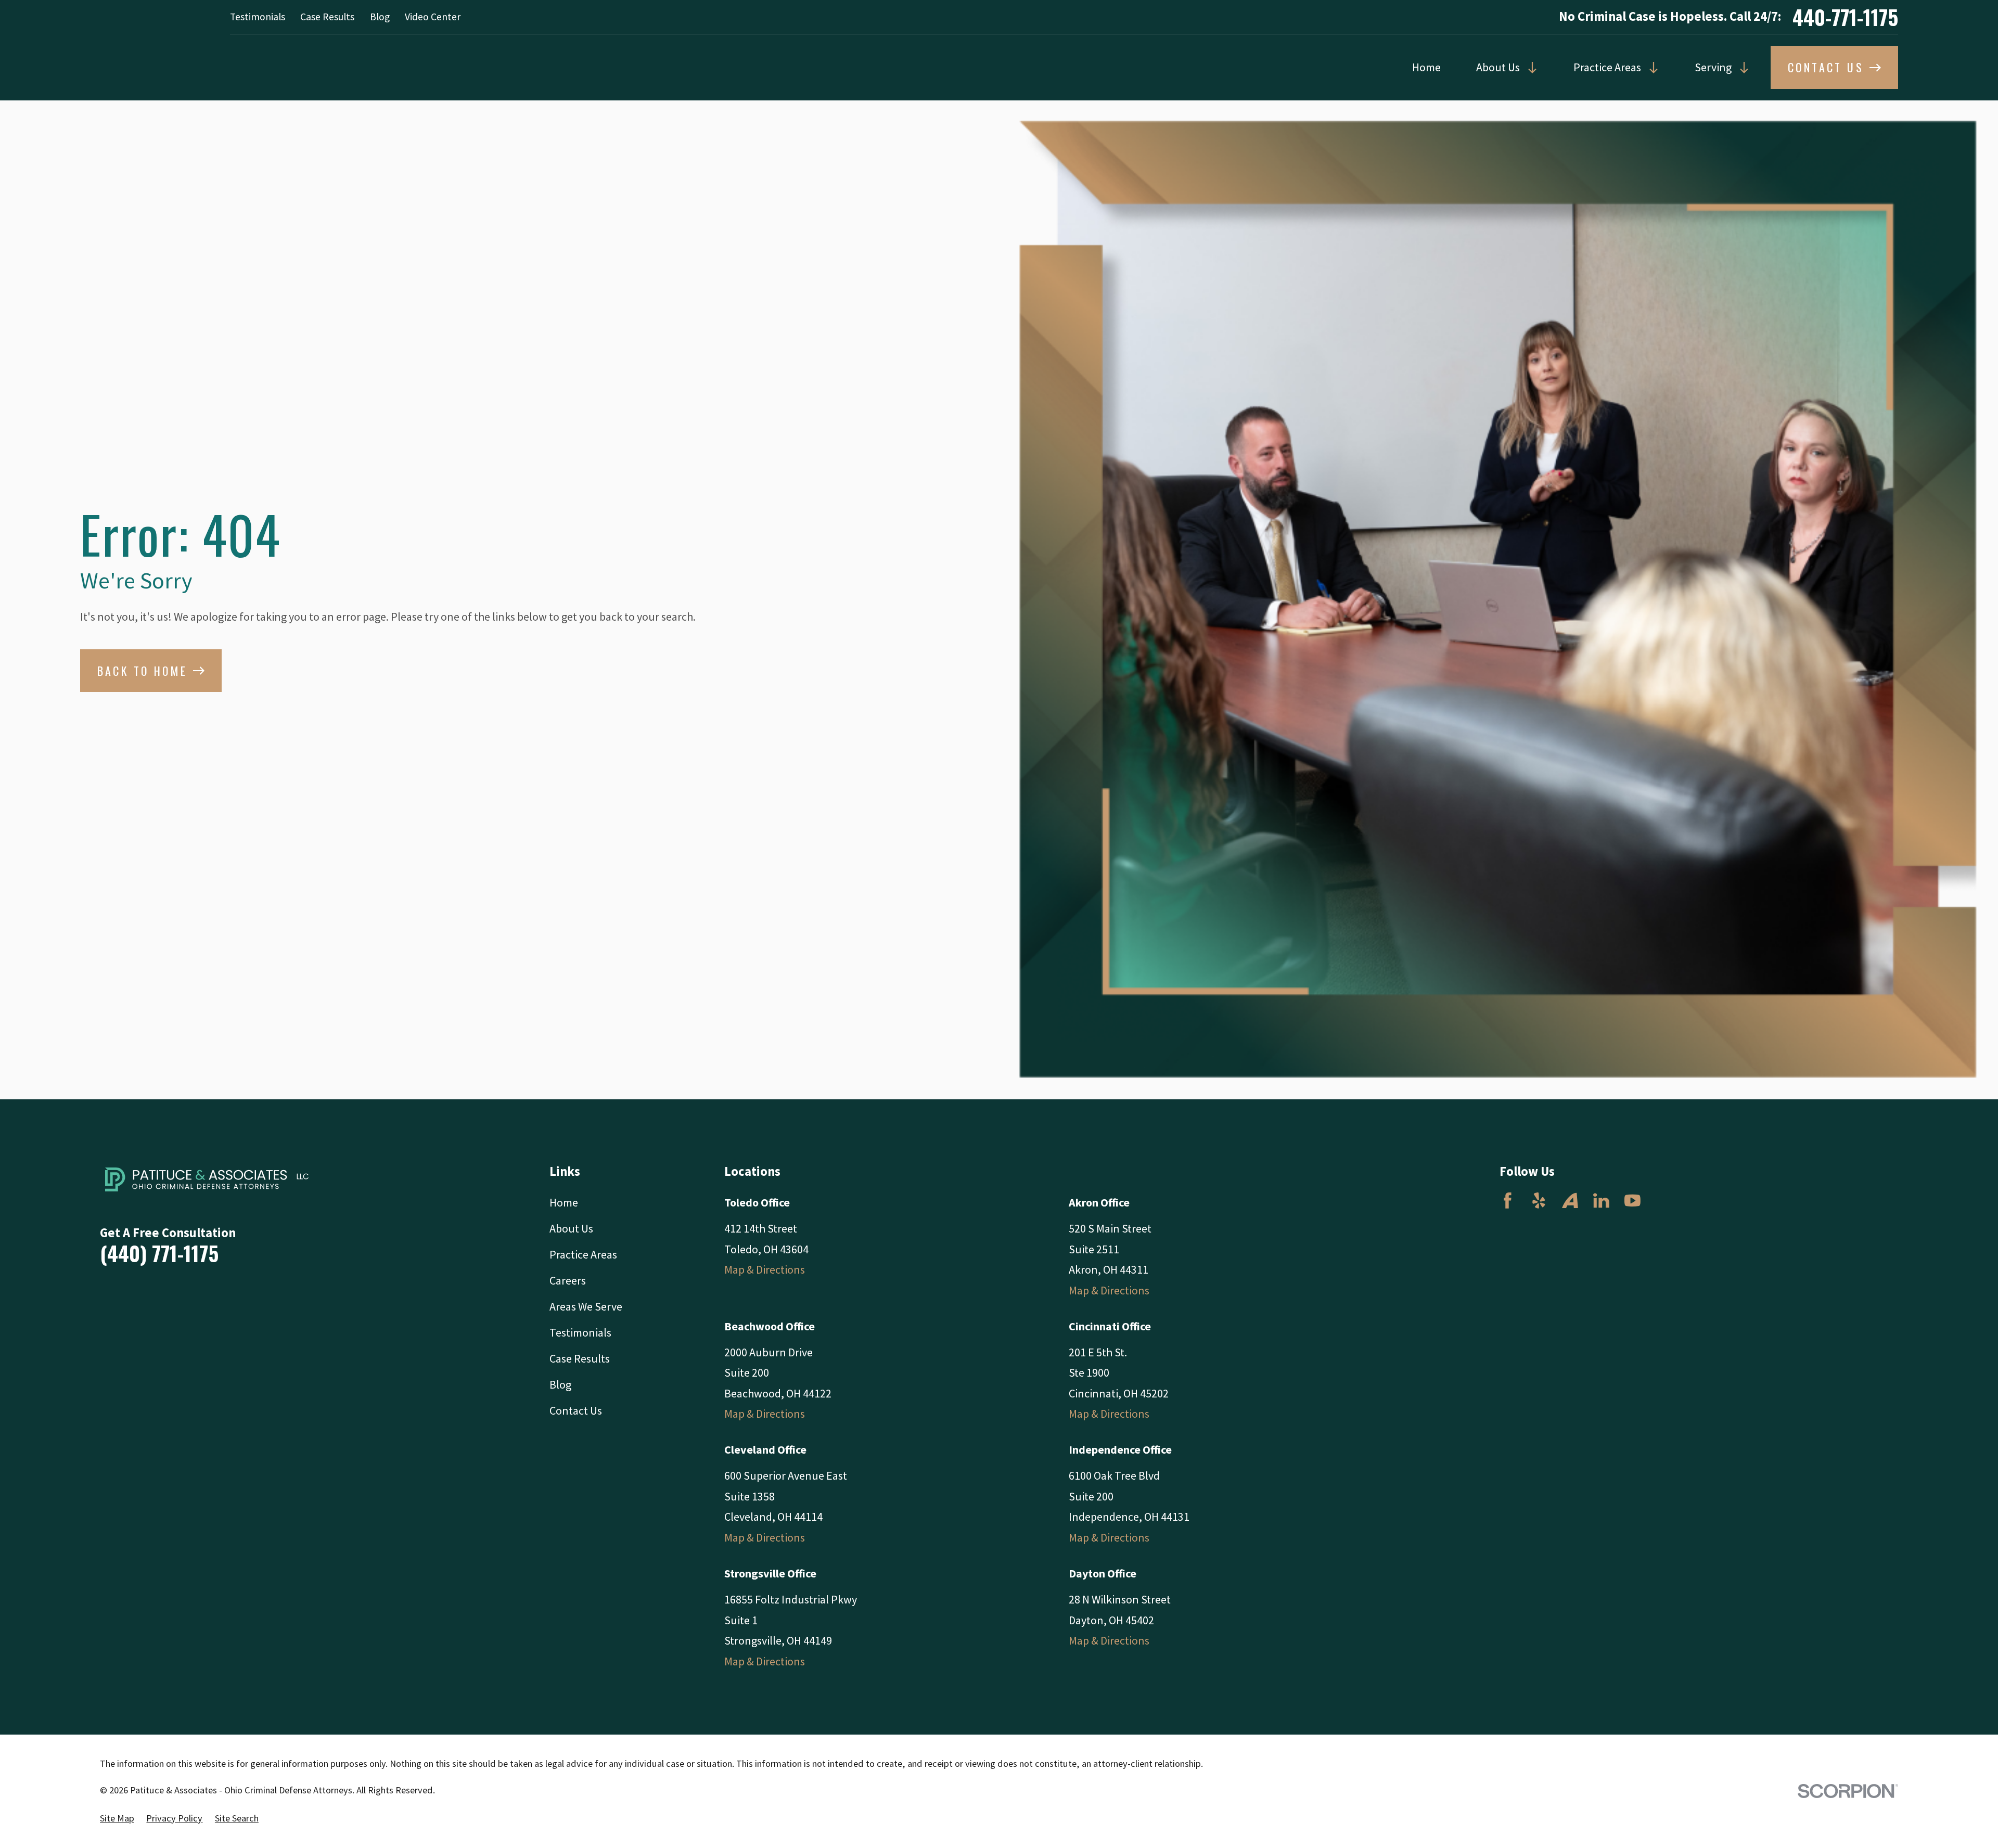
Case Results (327, 17)
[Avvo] (1570, 1201)
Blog (380, 17)
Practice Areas (1607, 67)
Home (1426, 67)
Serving (1713, 67)
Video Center (433, 17)
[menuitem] (117, 1819)
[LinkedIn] (1601, 1201)
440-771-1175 (1845, 17)
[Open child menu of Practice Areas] (1650, 68)
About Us (1498, 67)
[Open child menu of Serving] (1741, 68)
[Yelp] (1539, 1201)
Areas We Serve (586, 1306)
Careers (568, 1280)
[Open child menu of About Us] (1529, 68)
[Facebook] (1508, 1201)
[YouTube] (1632, 1201)
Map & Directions (765, 1269)
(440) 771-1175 (159, 1253)
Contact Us (576, 1410)
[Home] (212, 1179)
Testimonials (258, 17)
